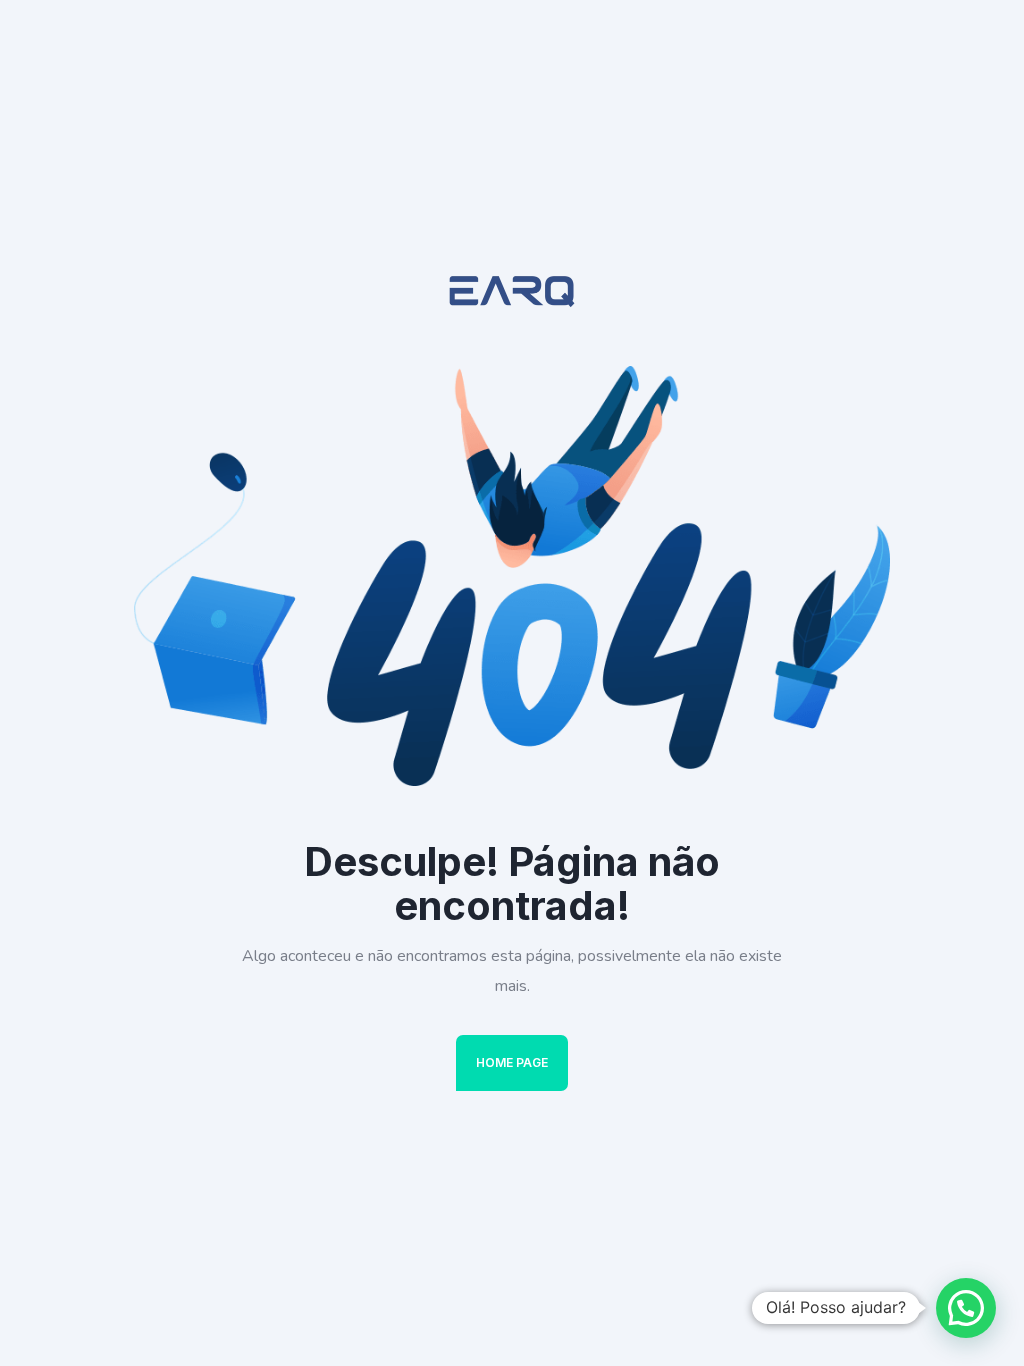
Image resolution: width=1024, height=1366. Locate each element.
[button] (966, 1308)
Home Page (512, 1062)
